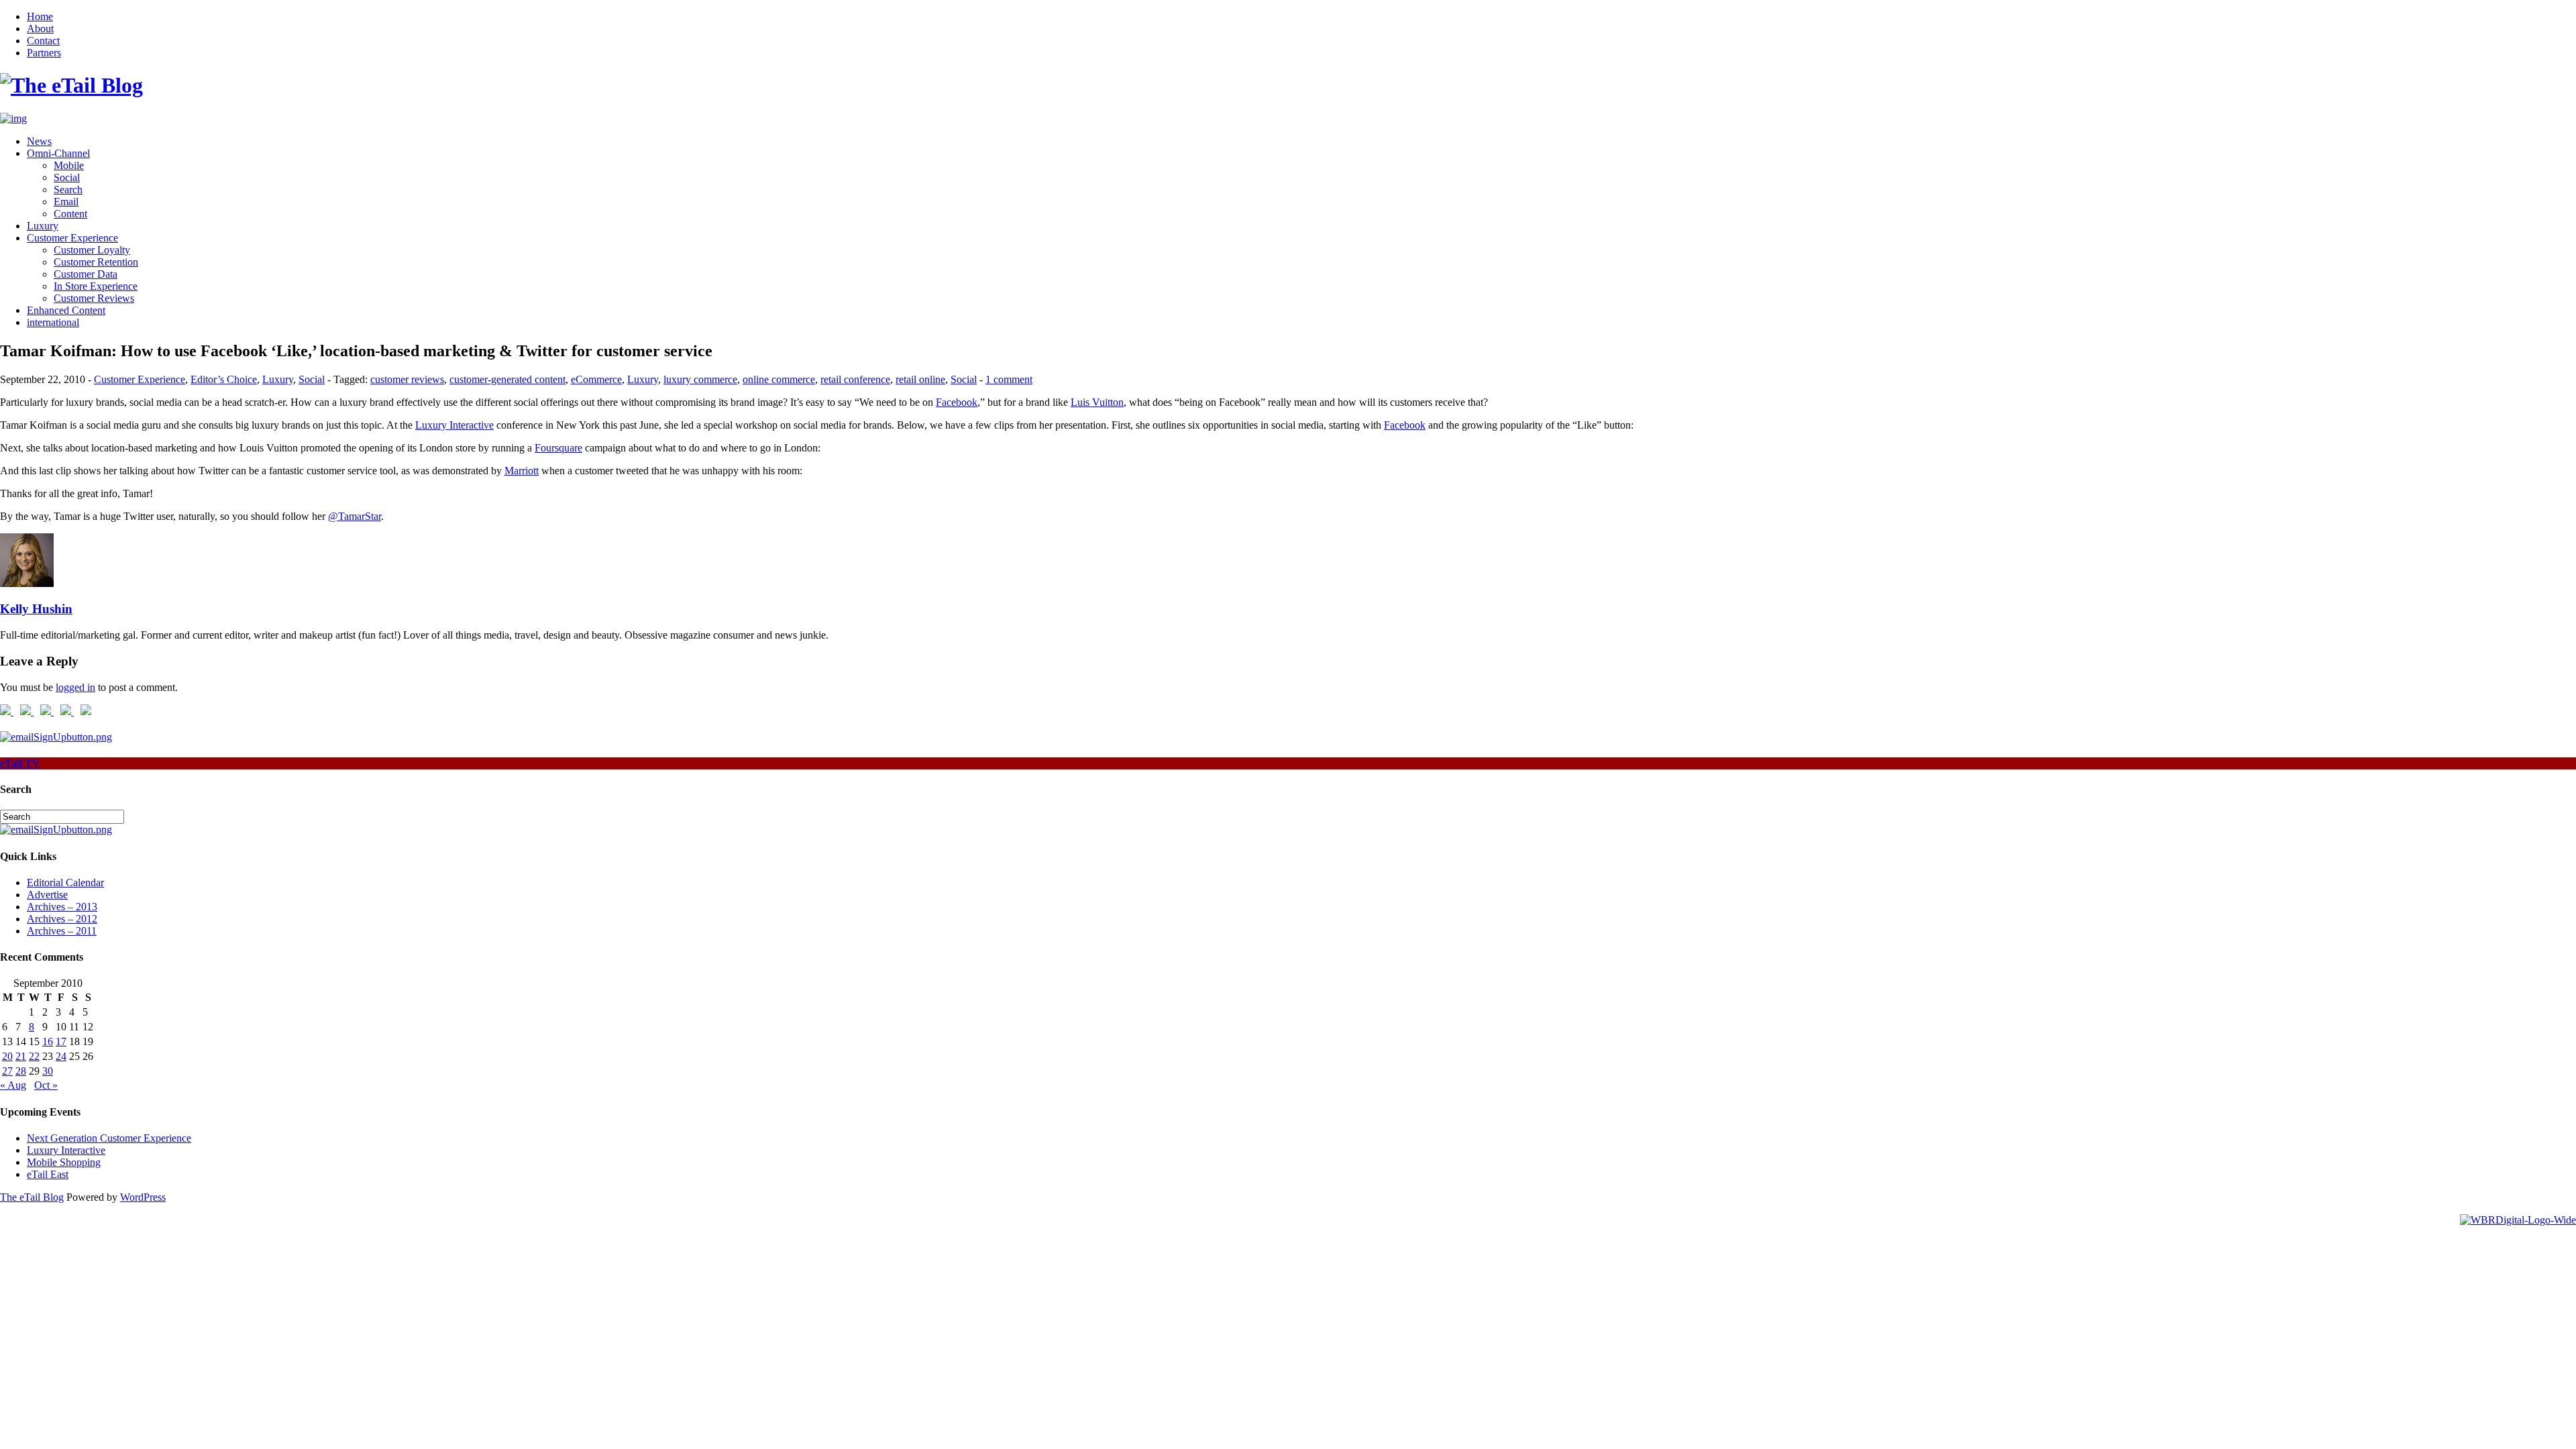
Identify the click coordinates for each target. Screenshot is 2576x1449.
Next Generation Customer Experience (109, 1138)
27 (7, 1071)
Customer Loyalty (92, 250)
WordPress (143, 1197)
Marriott (522, 471)
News (39, 141)
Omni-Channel (58, 153)
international (53, 322)
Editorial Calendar (65, 882)
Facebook (957, 402)
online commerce (779, 379)
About (40, 29)
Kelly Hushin (36, 609)
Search (68, 190)
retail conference (855, 379)
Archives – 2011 (62, 931)
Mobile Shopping (64, 1162)
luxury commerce (700, 379)
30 (48, 1071)
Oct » (46, 1085)
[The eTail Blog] (71, 85)
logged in (75, 687)
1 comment (1009, 379)
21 (21, 1056)
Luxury (43, 226)
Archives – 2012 (62, 919)
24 (61, 1056)
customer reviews (407, 379)
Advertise (47, 895)
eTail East (48, 1174)
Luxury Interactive (454, 425)
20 (7, 1056)
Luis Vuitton (1097, 402)
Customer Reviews (94, 298)
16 (48, 1041)
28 (21, 1071)
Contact (43, 41)
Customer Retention (96, 262)
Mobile (69, 165)
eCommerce (596, 379)
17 (61, 1041)
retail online (920, 379)
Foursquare (558, 448)
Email (66, 202)
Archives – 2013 (62, 907)
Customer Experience (72, 238)
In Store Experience (96, 286)
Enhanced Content (66, 310)
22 (34, 1056)
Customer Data (86, 274)
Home (40, 16)
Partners (44, 53)
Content (70, 214)
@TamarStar (355, 516)
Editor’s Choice (224, 379)
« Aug (13, 1085)
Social (67, 177)
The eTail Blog (32, 1197)
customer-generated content (507, 379)
